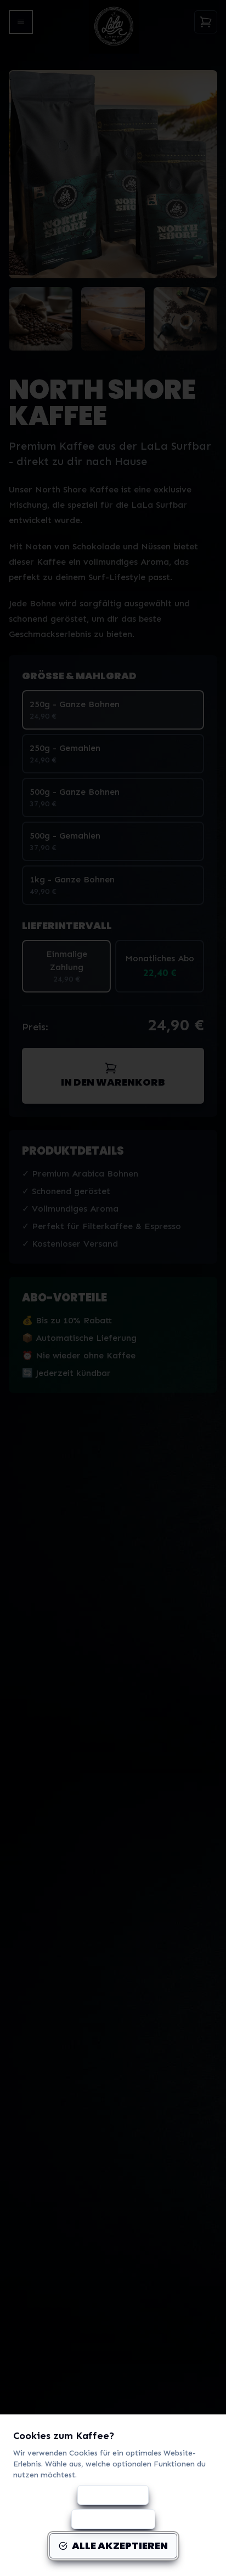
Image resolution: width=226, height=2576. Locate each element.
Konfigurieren (113, 2495)
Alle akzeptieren (120, 2546)
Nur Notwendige (113, 2519)
